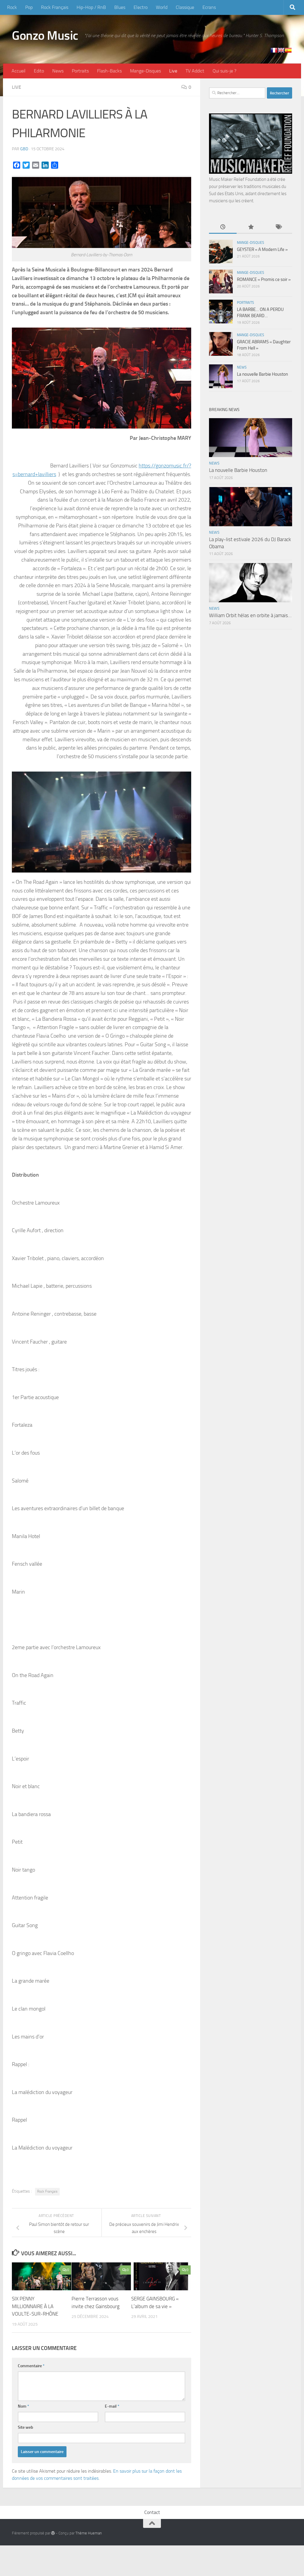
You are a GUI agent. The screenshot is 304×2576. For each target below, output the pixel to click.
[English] (281, 50)
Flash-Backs (109, 71)
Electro (141, 7)
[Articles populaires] (250, 227)
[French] (274, 50)
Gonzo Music (45, 36)
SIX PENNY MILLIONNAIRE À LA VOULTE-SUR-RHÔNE (35, 2306)
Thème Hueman (89, 2533)
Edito (39, 71)
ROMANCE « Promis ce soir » (264, 279)
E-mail (112, 2406)
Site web (26, 2427)
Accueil (19, 71)
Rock (12, 7)
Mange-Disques (145, 71)
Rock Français (55, 7)
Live (173, 71)
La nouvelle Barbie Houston (262, 374)
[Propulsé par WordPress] (53, 2533)
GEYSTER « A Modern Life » (262, 249)
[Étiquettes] (278, 227)
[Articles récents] (223, 227)
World (162, 7)
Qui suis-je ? (224, 71)
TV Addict (195, 71)
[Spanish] (288, 50)
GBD (24, 149)
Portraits (80, 71)
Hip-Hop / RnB (91, 7)
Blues (120, 7)
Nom (23, 2406)
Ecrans (209, 7)
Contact (152, 2512)
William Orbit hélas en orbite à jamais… (250, 615)
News (58, 71)
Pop (29, 7)
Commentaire (31, 2366)
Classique (185, 7)
